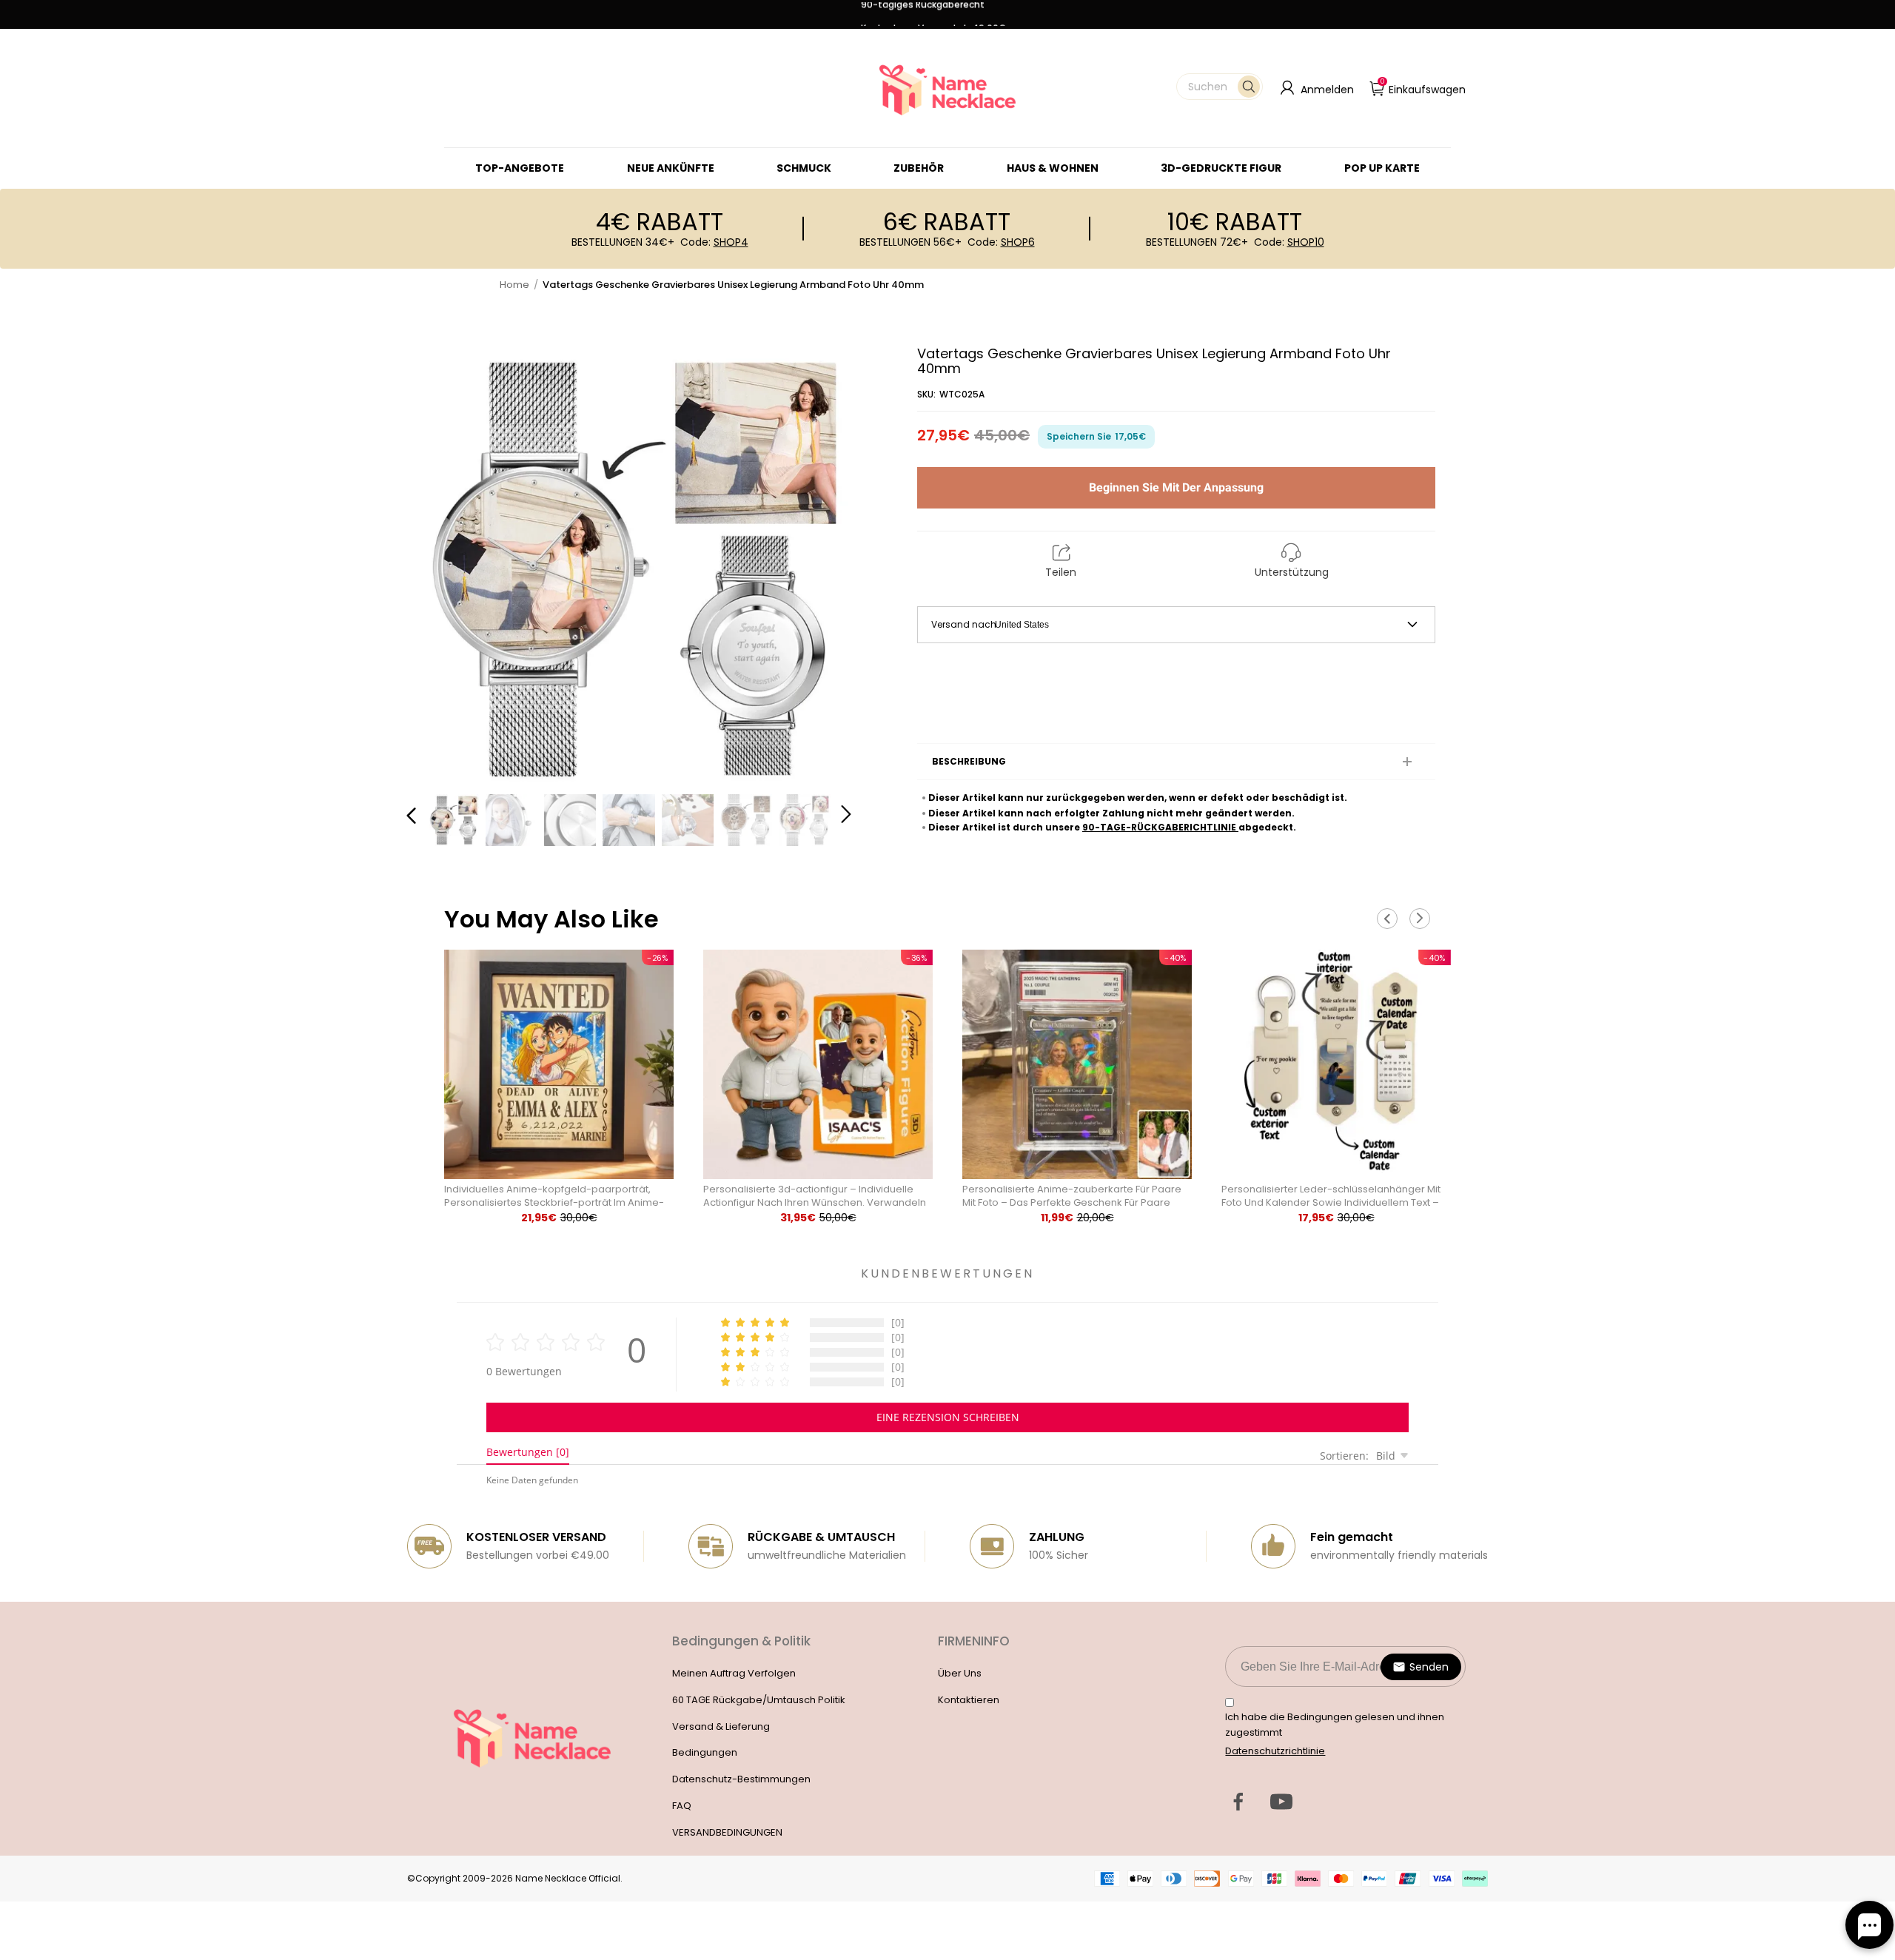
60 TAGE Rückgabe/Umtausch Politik (759, 1700)
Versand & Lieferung (721, 1726)
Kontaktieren (969, 1700)
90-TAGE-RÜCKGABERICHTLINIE (1160, 827)
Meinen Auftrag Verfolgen (734, 1673)
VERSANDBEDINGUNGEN (727, 1832)
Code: (714, 242)
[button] (1220, 87)
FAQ (682, 1806)
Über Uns (960, 1673)
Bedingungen (705, 1752)
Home (514, 285)
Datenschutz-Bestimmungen (741, 1779)
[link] (804, 168)
